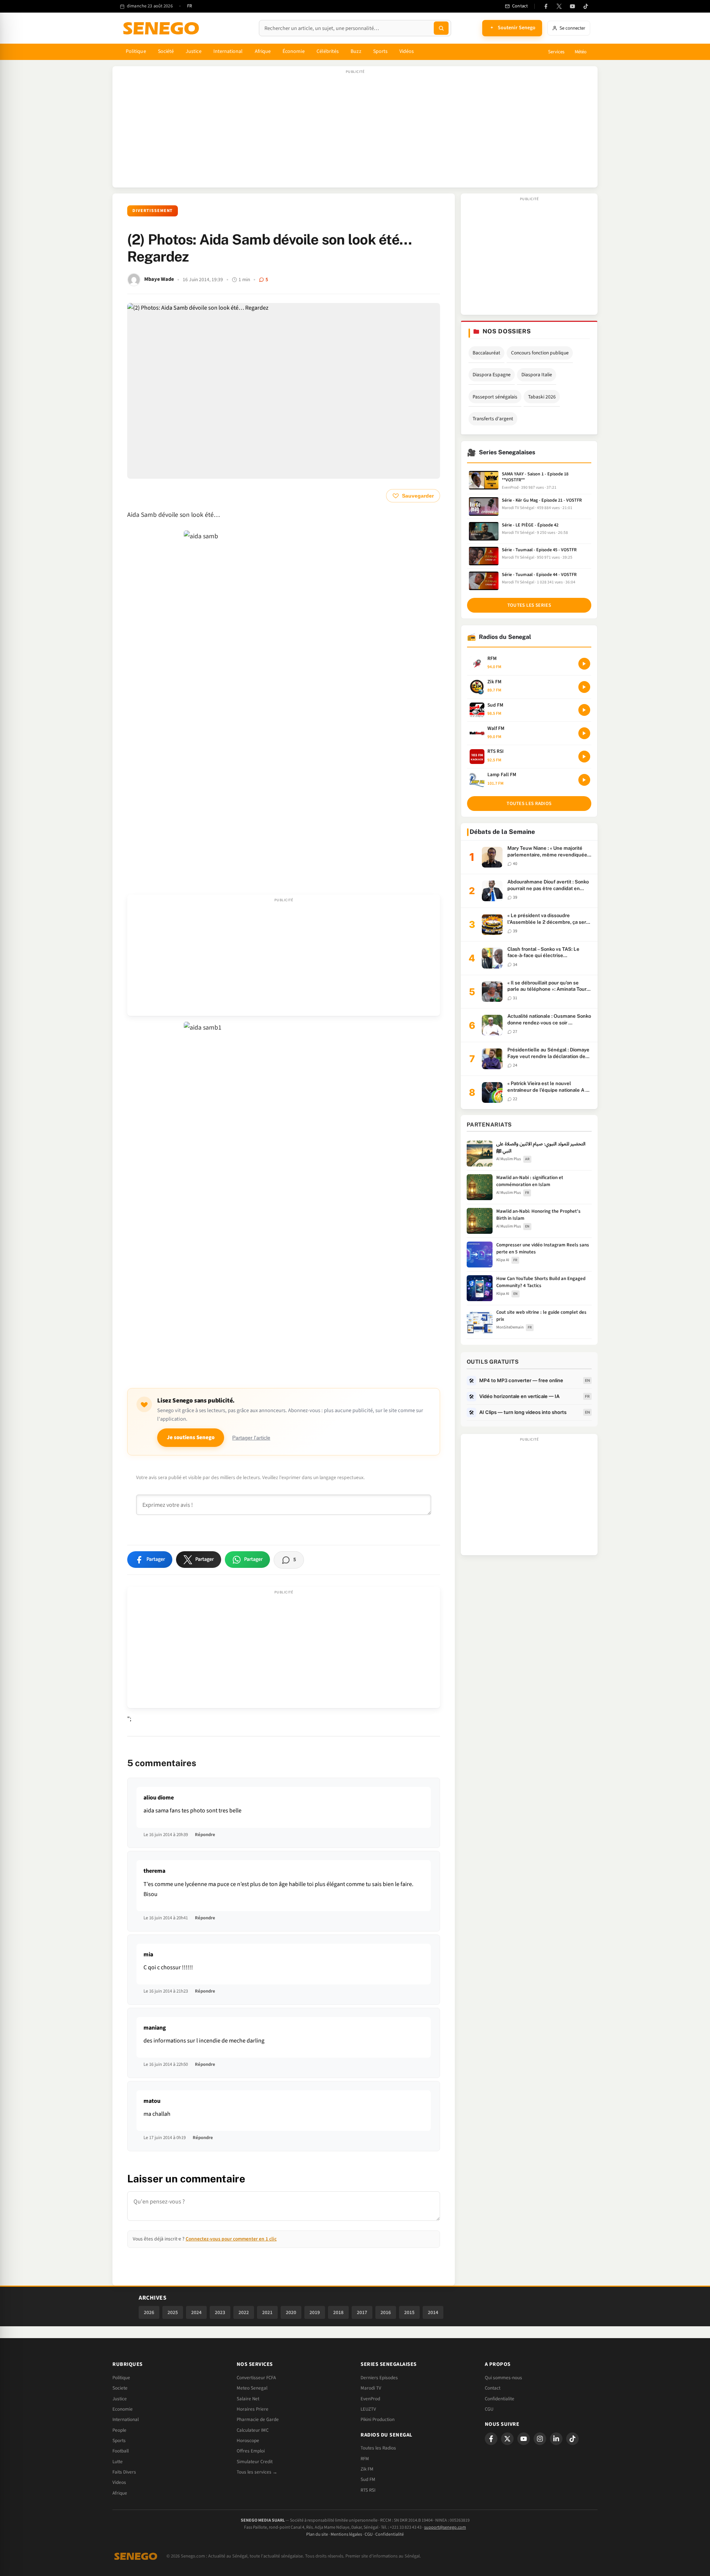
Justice (194, 51)
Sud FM (368, 2479)
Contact (493, 2388)
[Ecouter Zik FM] (584, 687)
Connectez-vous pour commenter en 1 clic (231, 2239)
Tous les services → (257, 2472)
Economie (123, 2409)
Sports (380, 51)
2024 (196, 2312)
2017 (362, 2312)
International (228, 51)
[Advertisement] (355, 131)
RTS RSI (368, 2490)
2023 (220, 2312)
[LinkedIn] (556, 2439)
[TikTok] (586, 6)
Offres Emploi (251, 2451)
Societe (120, 2388)
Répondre (205, 1835)
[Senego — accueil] (162, 28)
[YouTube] (572, 6)
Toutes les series (529, 605)
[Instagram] (540, 2439)
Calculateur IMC (253, 2430)
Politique (136, 51)
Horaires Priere (253, 2409)
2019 (315, 2312)
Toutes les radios (529, 804)
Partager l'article (251, 1438)
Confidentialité (390, 2534)
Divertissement (153, 211)
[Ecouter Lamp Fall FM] (584, 780)
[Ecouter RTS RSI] (584, 757)
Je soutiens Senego (191, 1437)
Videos (119, 2482)
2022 (244, 2312)
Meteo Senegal (252, 2388)
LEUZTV (368, 2409)
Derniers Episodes (379, 2378)
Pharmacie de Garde (258, 2420)
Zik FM (367, 2469)
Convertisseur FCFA (256, 2378)
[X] (507, 2439)
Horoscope (248, 2441)
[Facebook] (546, 6)
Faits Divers (124, 2472)
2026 (149, 2312)
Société (166, 51)
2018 (338, 2312)
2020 (291, 2312)
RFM (365, 2459)
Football (121, 2451)
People (119, 2430)
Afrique (263, 51)
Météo (581, 52)
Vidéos (407, 51)
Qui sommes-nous (503, 2378)
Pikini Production (378, 2420)
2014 (433, 2312)
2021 (267, 2312)
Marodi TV (371, 2388)
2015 (409, 2312)
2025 (173, 2312)
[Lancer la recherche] (441, 28)
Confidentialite (500, 2399)
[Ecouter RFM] (584, 664)
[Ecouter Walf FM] (584, 733)
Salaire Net (248, 2399)
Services (556, 52)
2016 (386, 2312)
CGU (489, 2409)
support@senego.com (445, 2527)
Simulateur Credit (255, 2462)
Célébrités (328, 51)
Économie (294, 51)
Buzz (356, 51)
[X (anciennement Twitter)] (559, 6)
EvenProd (370, 2399)
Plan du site (317, 2534)
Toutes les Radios (378, 2448)
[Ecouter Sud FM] (584, 710)
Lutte (118, 2462)
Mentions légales (346, 2534)
